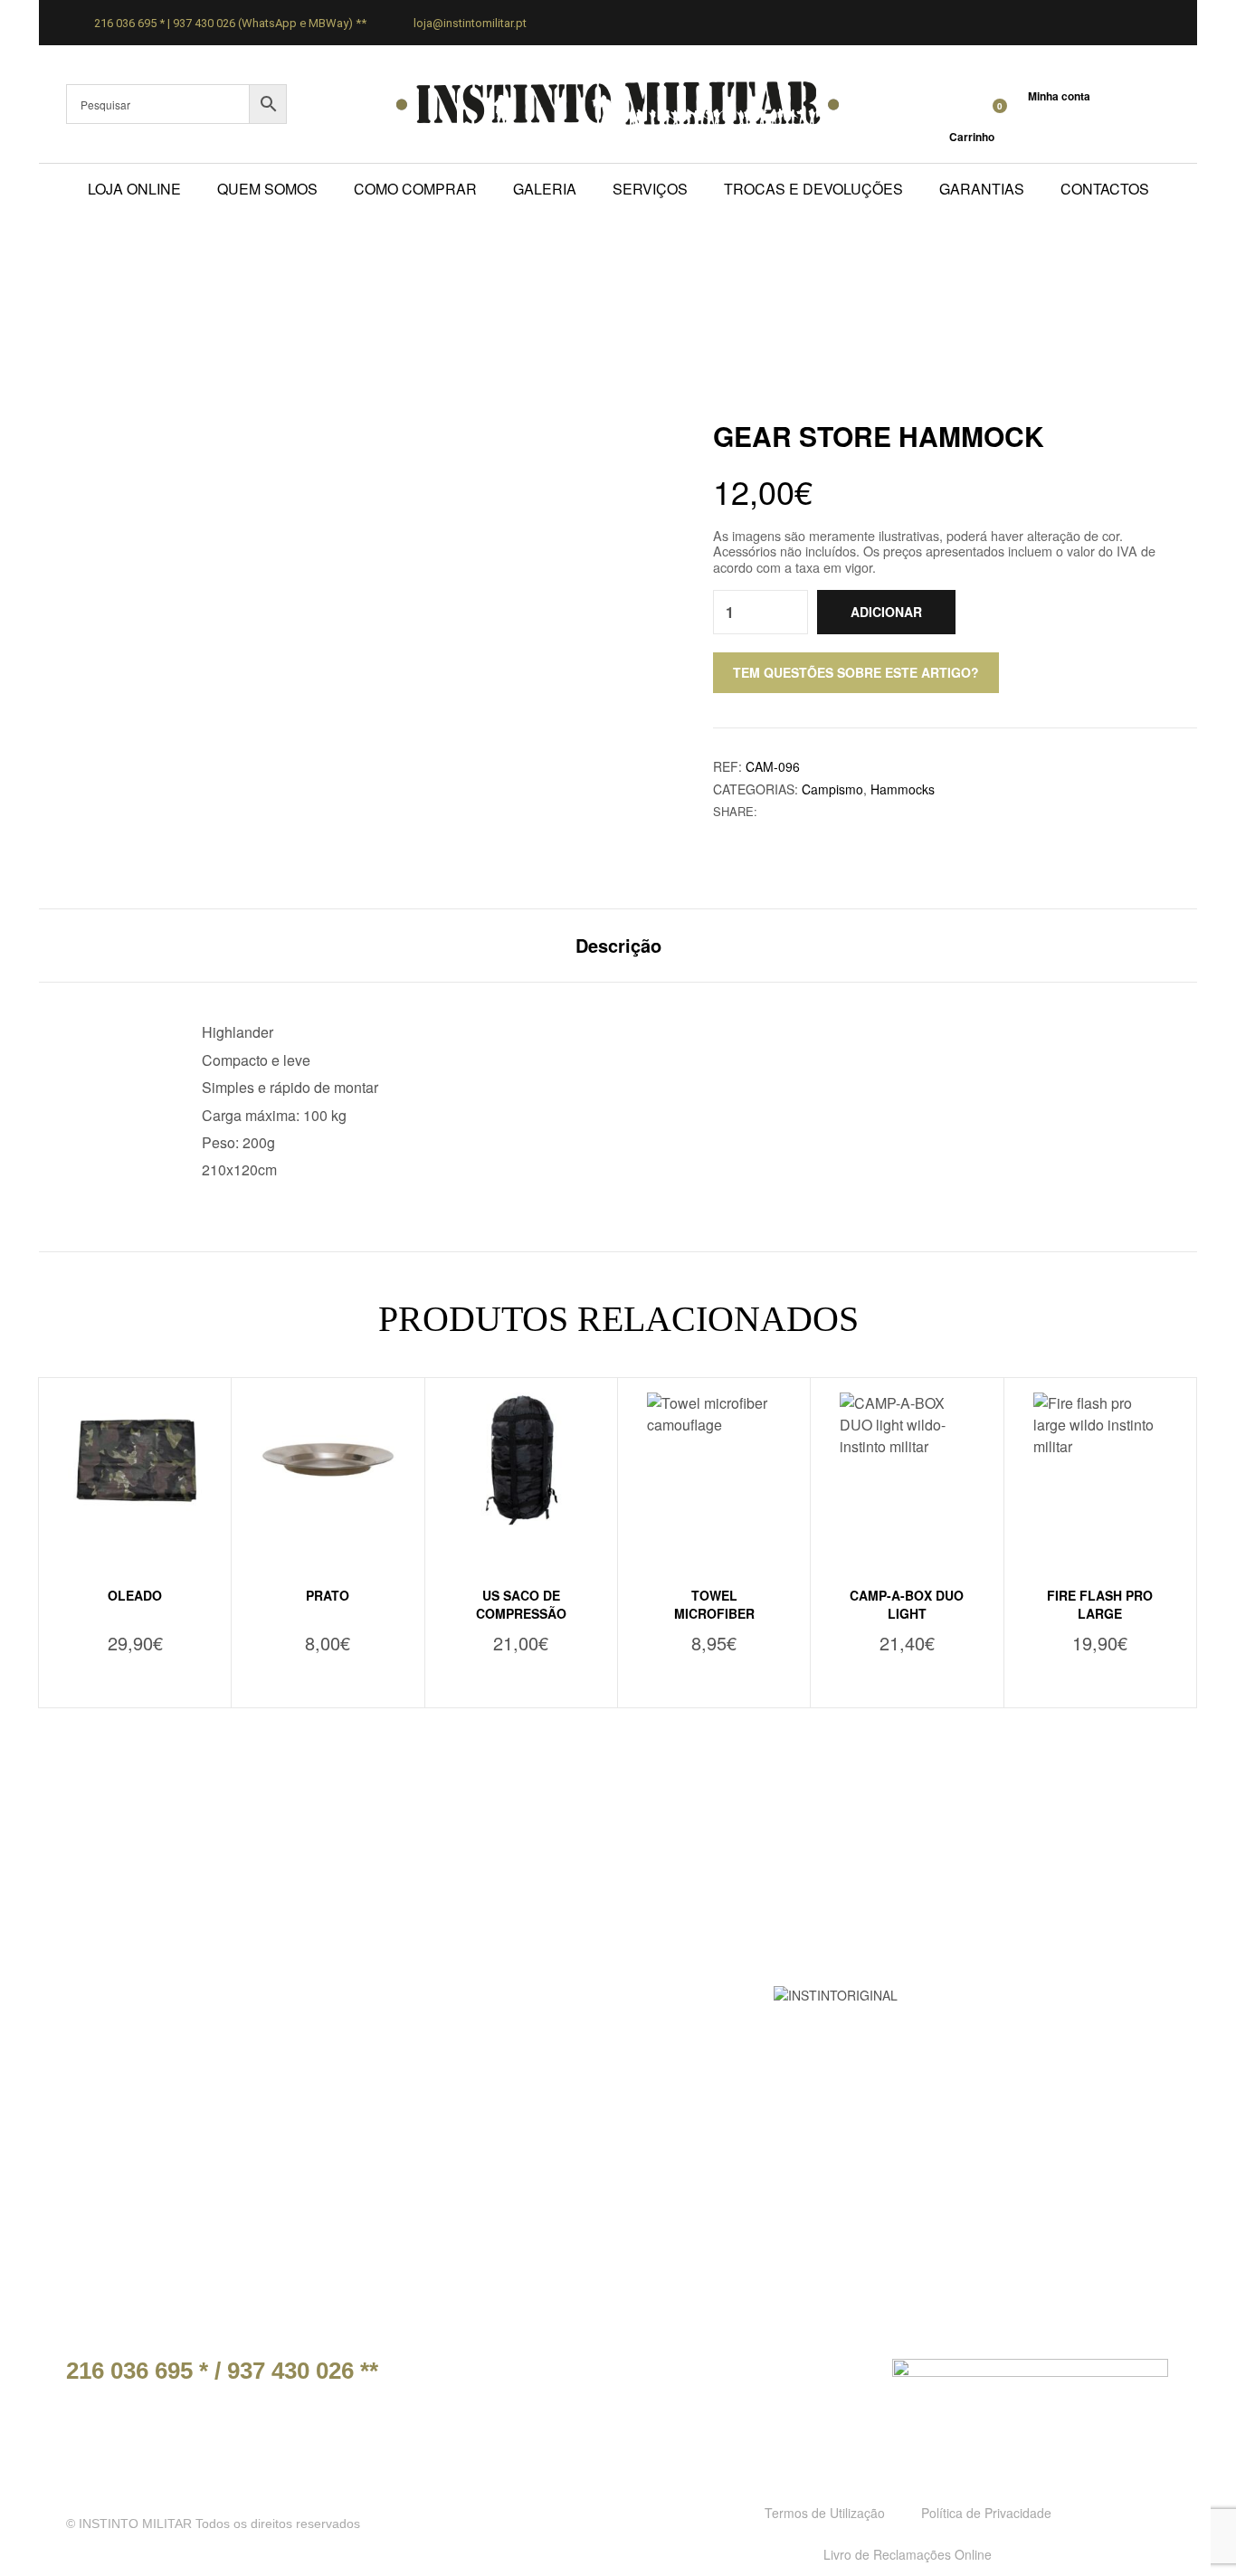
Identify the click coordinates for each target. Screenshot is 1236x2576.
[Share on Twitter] (789, 811)
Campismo (832, 789)
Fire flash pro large (1100, 1604)
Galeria (545, 189)
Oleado (135, 1595)
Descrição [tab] (618, 946)
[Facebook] (757, 2378)
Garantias (982, 189)
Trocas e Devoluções (813, 189)
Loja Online (134, 189)
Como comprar (415, 189)
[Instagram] (799, 2378)
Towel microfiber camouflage (714, 1613)
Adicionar (886, 612)
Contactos (1105, 189)
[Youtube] (841, 2378)
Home (485, 282)
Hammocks (903, 789)
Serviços (650, 189)
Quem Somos (267, 189)
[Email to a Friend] (827, 811)
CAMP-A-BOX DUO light (907, 1604)
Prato (328, 1595)
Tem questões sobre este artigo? (856, 672)
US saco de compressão (521, 1604)
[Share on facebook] (770, 811)
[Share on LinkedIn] (808, 811)
